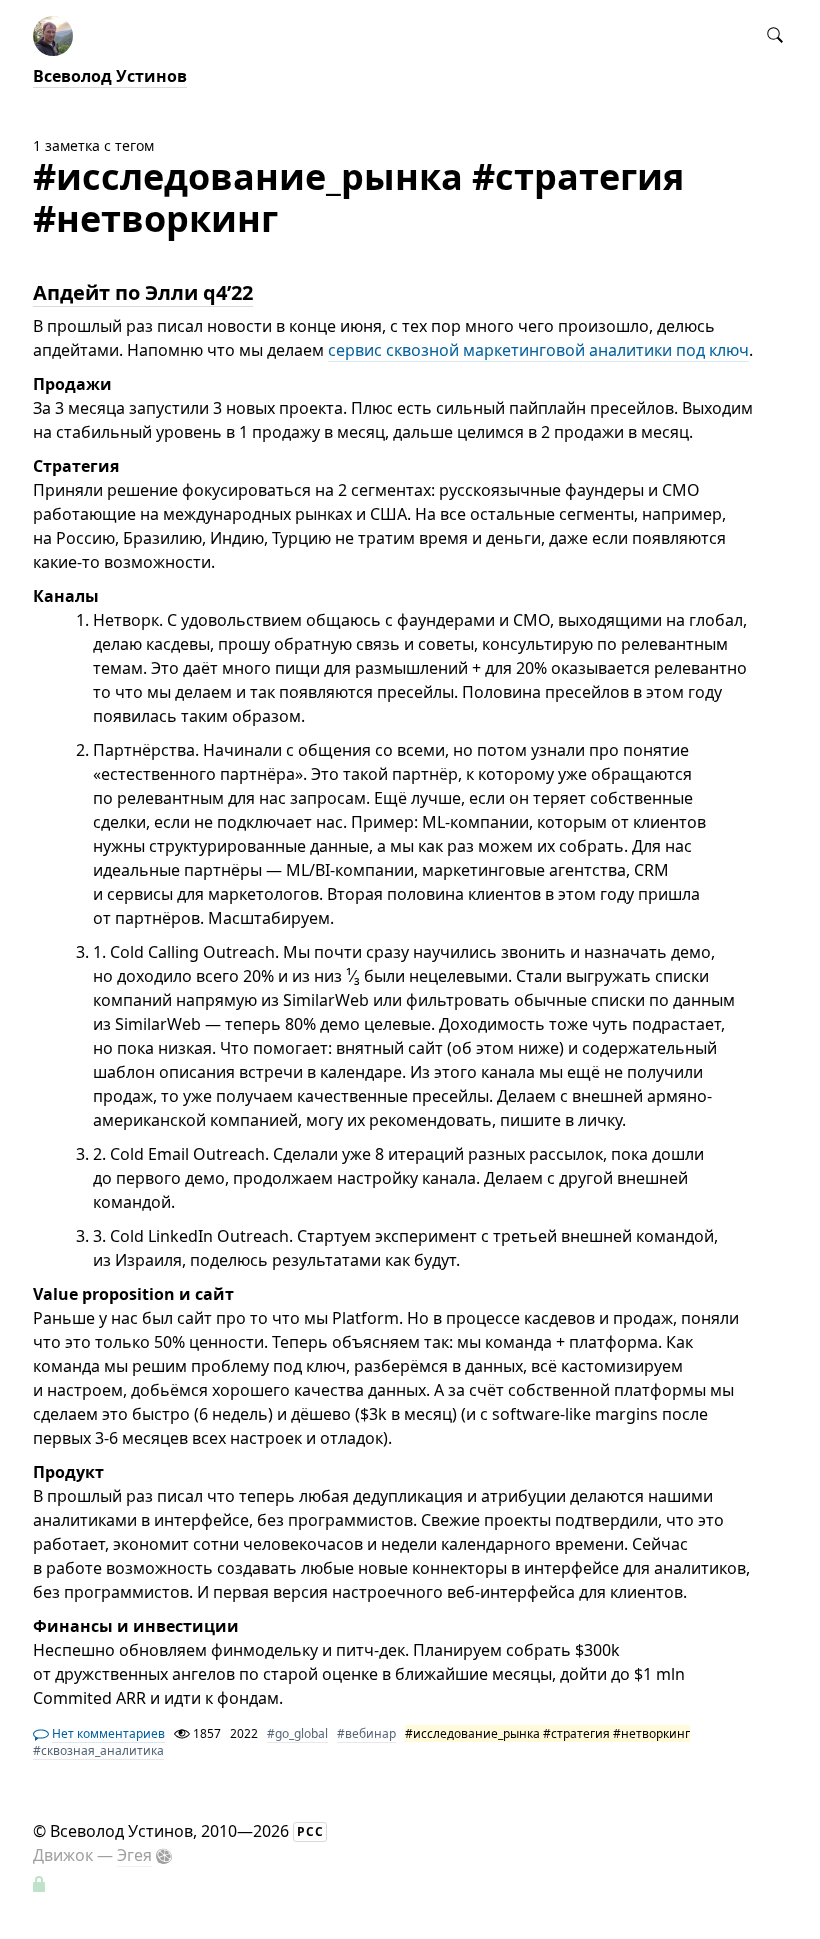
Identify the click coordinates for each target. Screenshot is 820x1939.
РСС (310, 1831)
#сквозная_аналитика (98, 1750)
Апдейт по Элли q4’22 (143, 292)
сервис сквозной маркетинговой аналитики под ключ (538, 350)
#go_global (297, 1733)
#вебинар (366, 1733)
